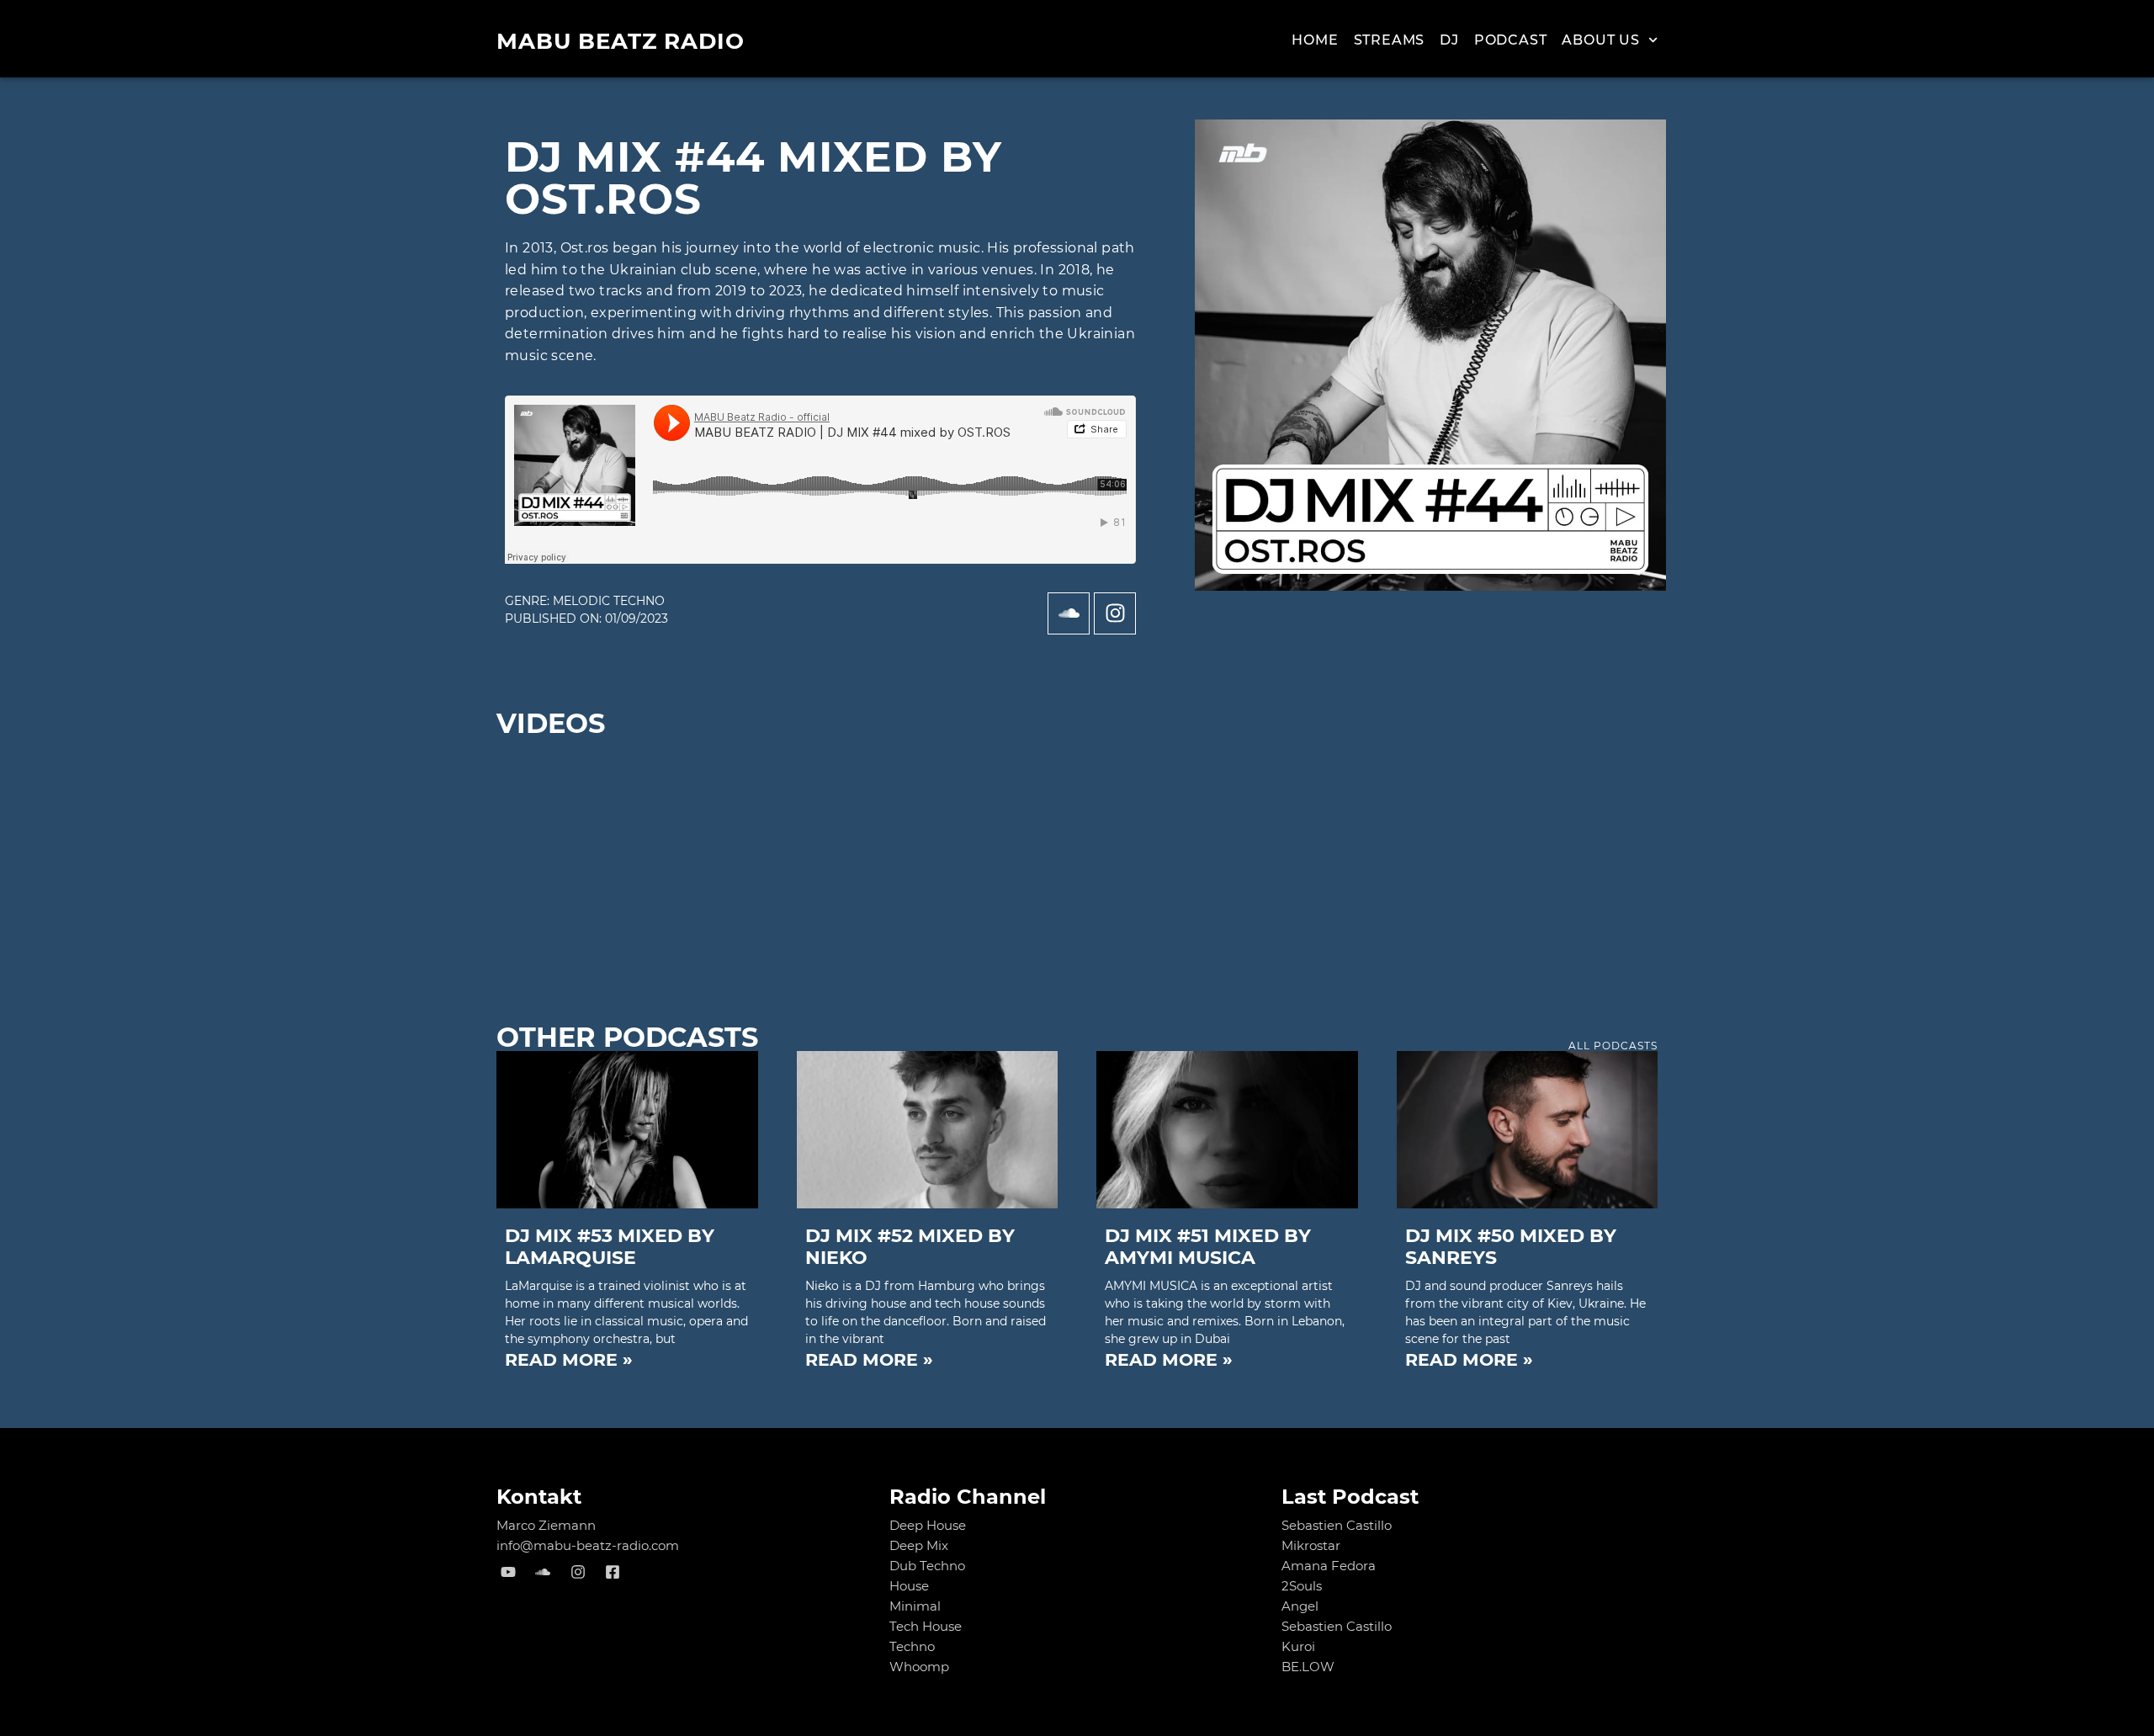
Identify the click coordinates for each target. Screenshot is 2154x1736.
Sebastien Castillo (1337, 1525)
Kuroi (1298, 1646)
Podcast (1511, 40)
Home (1315, 40)
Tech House (926, 1626)
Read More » (569, 1359)
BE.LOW (1308, 1667)
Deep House (928, 1525)
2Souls (1302, 1586)
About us (1600, 40)
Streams (1390, 40)
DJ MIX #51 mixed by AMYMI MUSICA (1208, 1247)
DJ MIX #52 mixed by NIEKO (910, 1247)
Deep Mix (919, 1545)
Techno (912, 1646)
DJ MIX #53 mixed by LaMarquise (610, 1247)
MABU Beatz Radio (621, 41)
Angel (1300, 1606)
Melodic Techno (609, 601)
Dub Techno (927, 1566)
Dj (1449, 40)
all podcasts (1613, 1046)
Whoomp (919, 1667)
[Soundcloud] (1069, 613)
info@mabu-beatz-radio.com (588, 1545)
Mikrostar (1311, 1545)
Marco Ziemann (546, 1525)
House (909, 1586)
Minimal (915, 1606)
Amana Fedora (1329, 1566)
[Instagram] (1115, 613)
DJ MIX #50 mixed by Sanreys (1511, 1247)
